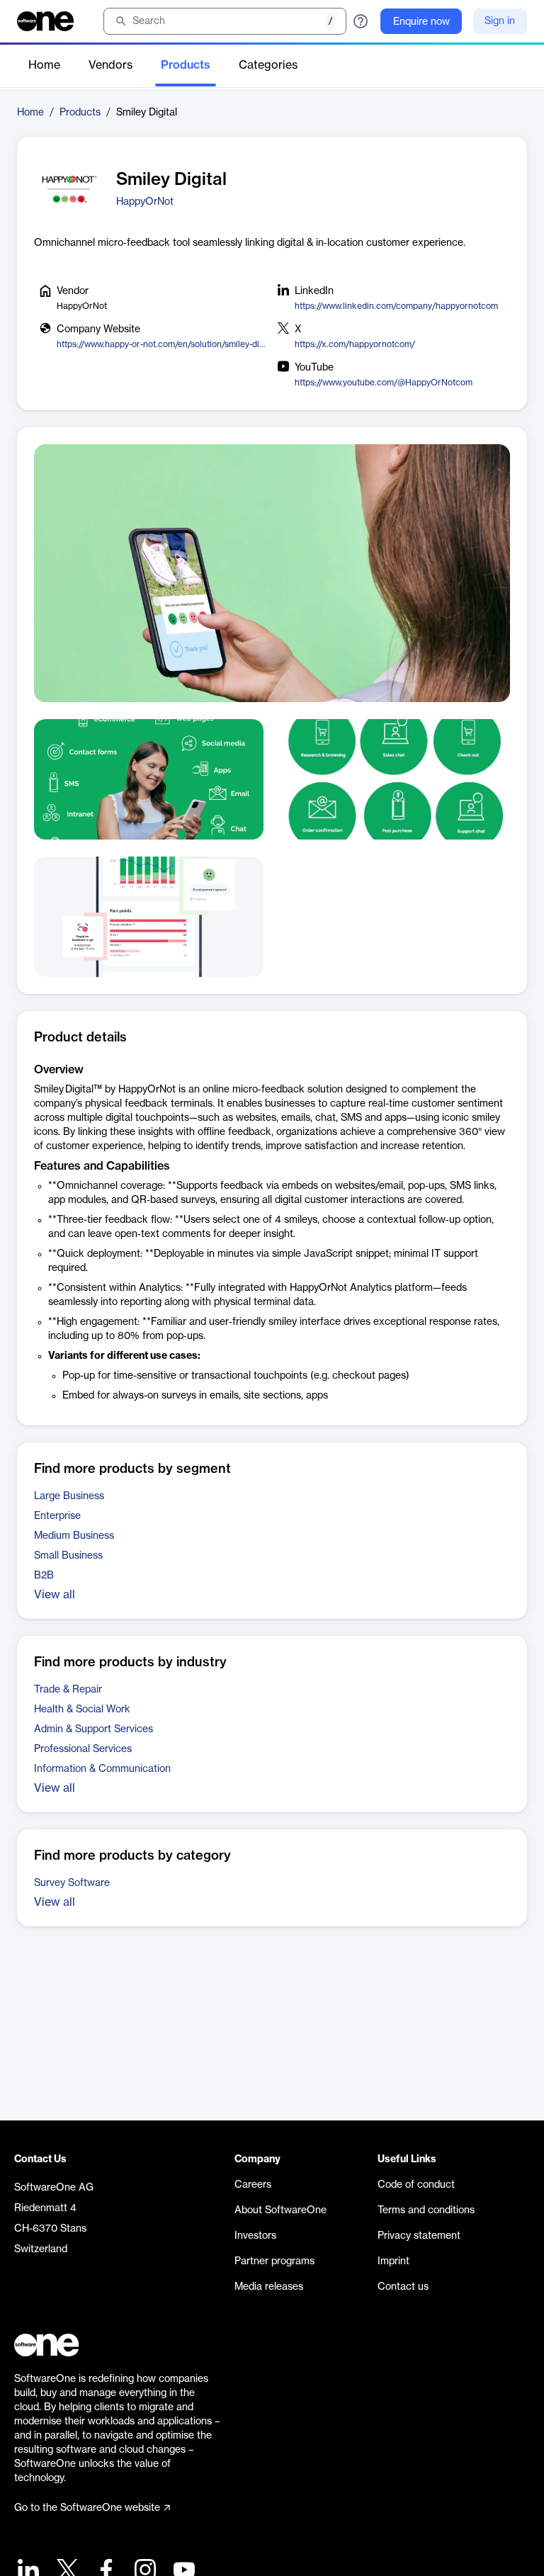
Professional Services (83, 1749)
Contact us (403, 2287)
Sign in (500, 21)
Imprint (393, 2261)
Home (44, 65)
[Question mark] (361, 21)
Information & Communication (102, 1769)
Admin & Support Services (93, 1729)
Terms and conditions (426, 2210)
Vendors (110, 65)
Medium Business (74, 1536)
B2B (44, 1576)
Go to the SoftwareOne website (87, 2508)
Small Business (68, 1556)
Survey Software (72, 1883)
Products (186, 65)
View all (55, 1595)
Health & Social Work (82, 1710)
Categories (268, 65)
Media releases (269, 2287)
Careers (253, 2185)
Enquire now (421, 22)
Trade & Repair (68, 1690)
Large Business (69, 1496)
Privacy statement (419, 2236)
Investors (255, 2236)
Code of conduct (416, 2185)
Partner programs (274, 2261)
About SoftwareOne (280, 2210)
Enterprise (57, 1516)
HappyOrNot (145, 202)
